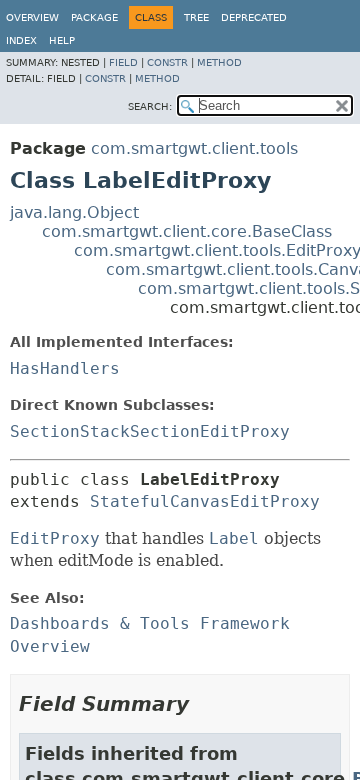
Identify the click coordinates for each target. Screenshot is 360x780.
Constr (167, 62)
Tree (196, 17)
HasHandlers (65, 368)
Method (219, 62)
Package (94, 17)
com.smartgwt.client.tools (194, 148)
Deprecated (254, 17)
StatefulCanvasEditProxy (205, 501)
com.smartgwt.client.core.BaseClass (187, 231)
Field (123, 62)
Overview (32, 17)
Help (62, 40)
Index (21, 40)
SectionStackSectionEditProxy (150, 431)
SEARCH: (150, 106)
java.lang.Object (74, 212)
